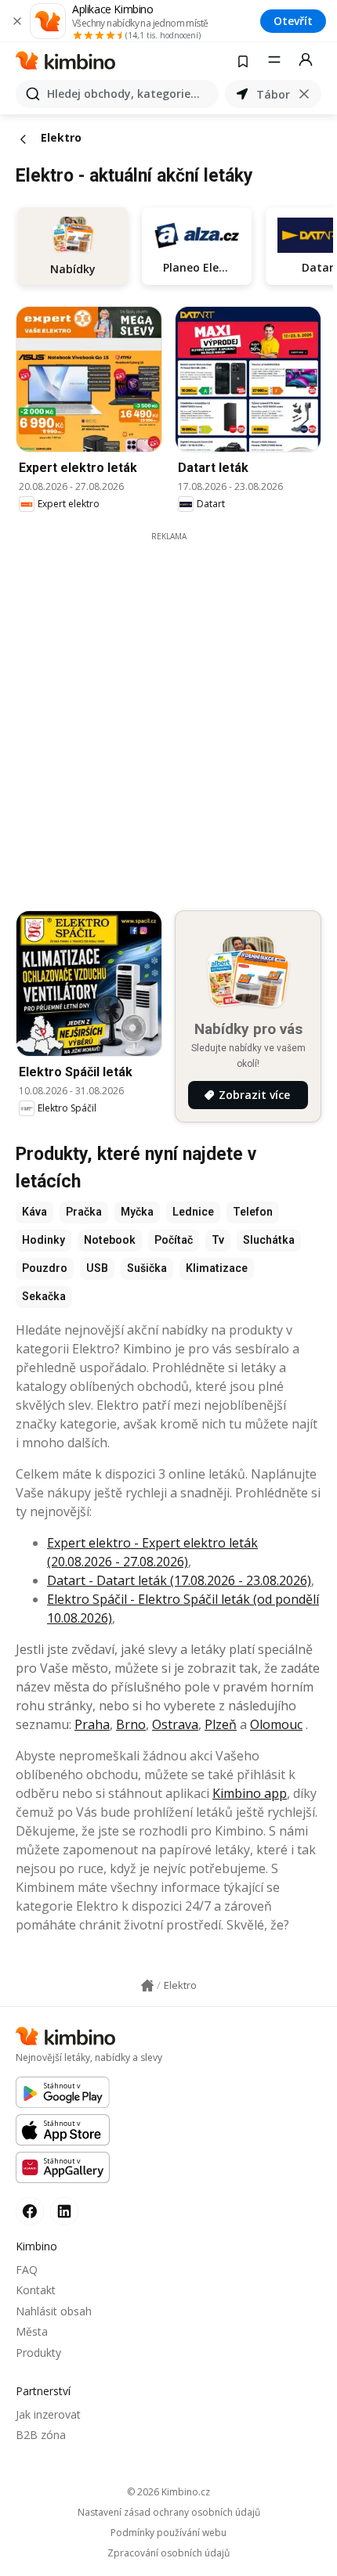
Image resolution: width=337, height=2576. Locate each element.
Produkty (38, 2353)
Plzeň (221, 1724)
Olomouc (276, 1724)
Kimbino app (250, 1793)
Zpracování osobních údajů (168, 2553)
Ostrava (175, 1724)
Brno (131, 1724)
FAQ (27, 2270)
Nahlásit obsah (54, 2311)
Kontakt (36, 2290)
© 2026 (168, 2492)
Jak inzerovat (48, 2414)
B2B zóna (41, 2435)
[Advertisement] (168, 711)
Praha (92, 1724)
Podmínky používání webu (168, 2533)
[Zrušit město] (304, 94)
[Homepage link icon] (147, 1986)
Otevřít (293, 21)
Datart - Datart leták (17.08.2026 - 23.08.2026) (179, 1580)
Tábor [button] (273, 94)
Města (32, 2331)
